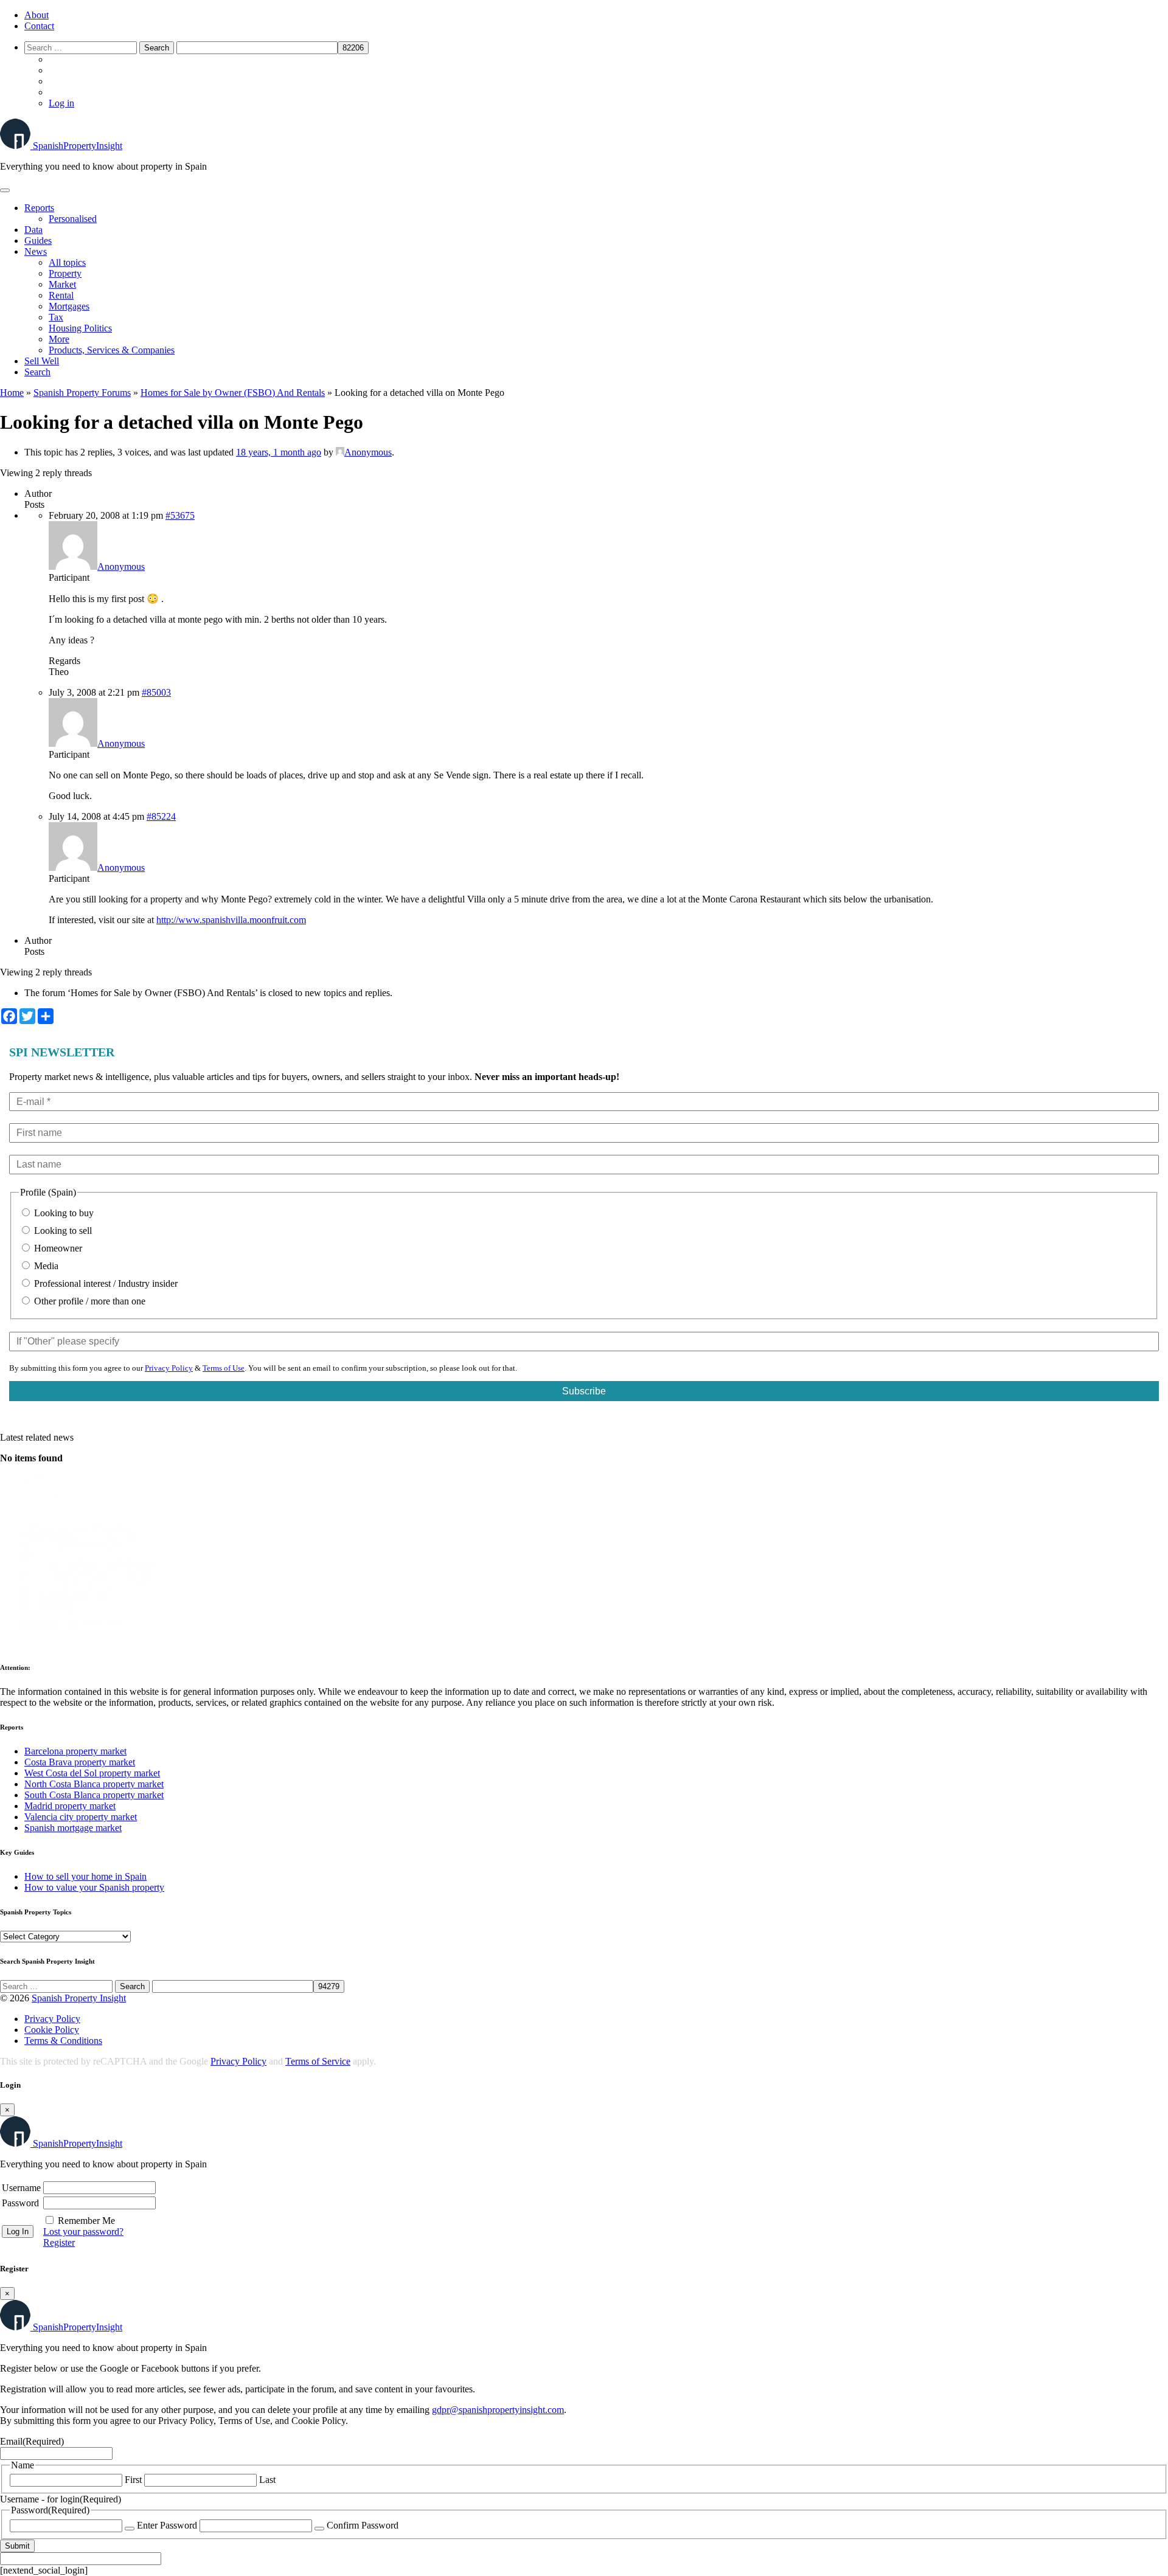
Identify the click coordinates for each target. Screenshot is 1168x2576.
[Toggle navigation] (5, 190)
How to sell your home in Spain (85, 1876)
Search (37, 372)
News (36, 251)
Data (33, 230)
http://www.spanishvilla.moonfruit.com (231, 920)
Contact (39, 26)
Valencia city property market (81, 1817)
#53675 (180, 515)
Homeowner (57, 1248)
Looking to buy (63, 1213)
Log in (61, 103)
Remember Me (86, 2221)
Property (65, 273)
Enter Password (167, 2525)
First (133, 2480)
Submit (17, 2546)
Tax (56, 317)
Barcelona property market (75, 1751)
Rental (61, 295)
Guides (38, 241)
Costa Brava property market (80, 1762)
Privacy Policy (169, 1368)
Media (45, 1266)
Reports (39, 208)
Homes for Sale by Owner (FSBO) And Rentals (233, 393)
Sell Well (42, 361)
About (36, 15)
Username (21, 2188)
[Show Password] (130, 2529)
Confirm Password (363, 2525)
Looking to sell (62, 1231)
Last (267, 2480)
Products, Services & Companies (112, 350)
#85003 (156, 692)
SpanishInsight (78, 146)
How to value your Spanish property (94, 1887)
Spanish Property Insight (79, 1998)
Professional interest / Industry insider (105, 1283)
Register (59, 2242)
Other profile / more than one (89, 1301)
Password (20, 2203)
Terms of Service (318, 2061)
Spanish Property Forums (82, 393)
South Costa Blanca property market (94, 1795)
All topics (67, 262)
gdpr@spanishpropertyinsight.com (498, 2410)
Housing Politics (80, 328)
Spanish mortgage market (73, 1828)
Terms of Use (224, 1368)
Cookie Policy (52, 2030)
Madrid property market (70, 1806)
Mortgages (69, 306)
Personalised (73, 219)
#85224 (161, 816)
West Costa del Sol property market (92, 1773)
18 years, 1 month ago (279, 452)
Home (12, 393)
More (59, 339)
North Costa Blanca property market (94, 1784)
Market (62, 284)
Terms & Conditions (63, 2041)
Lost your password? (83, 2231)
